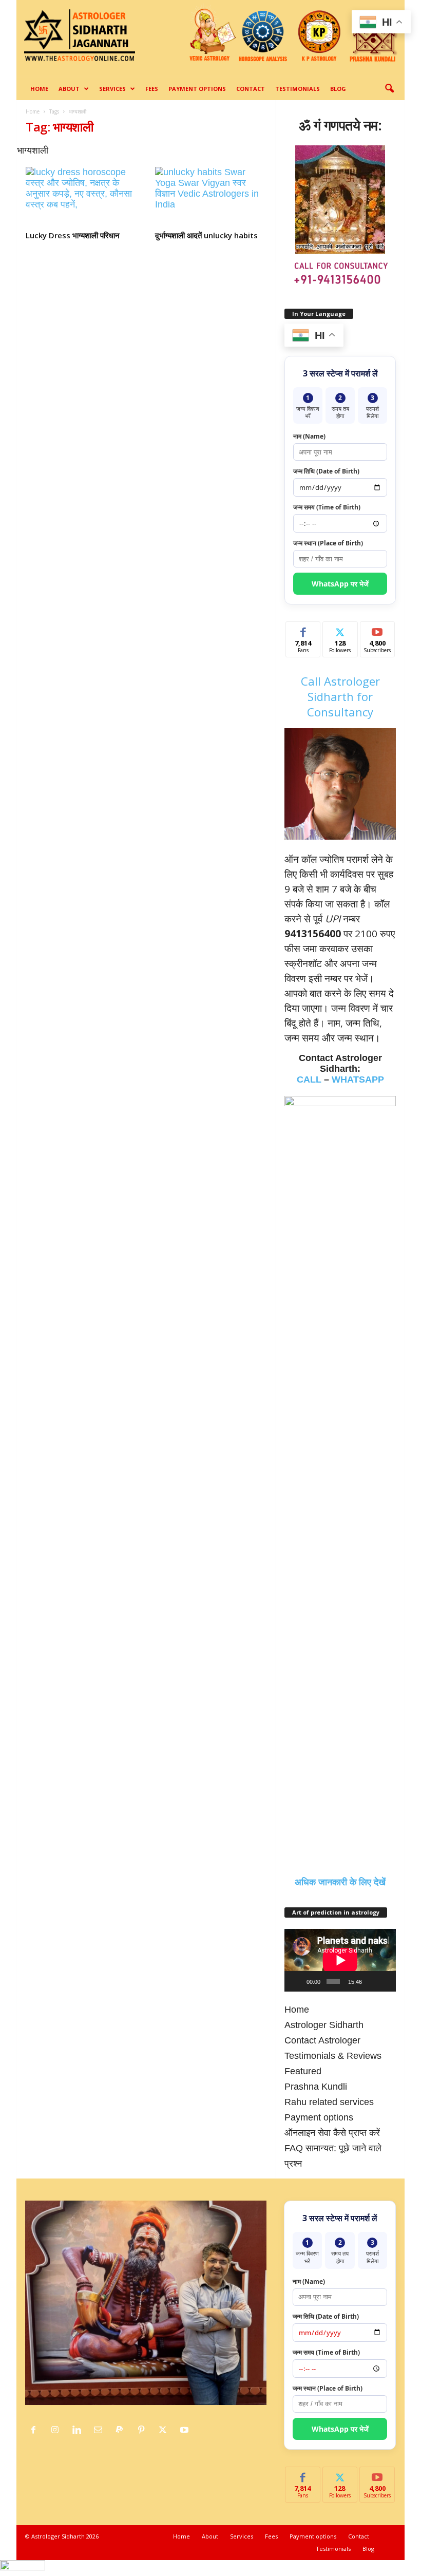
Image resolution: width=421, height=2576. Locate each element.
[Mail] (101, 2430)
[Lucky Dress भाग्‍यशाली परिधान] (82, 197)
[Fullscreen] (385, 1981)
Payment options (197, 89)
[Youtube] (186, 2430)
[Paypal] (122, 2430)
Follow (340, 629)
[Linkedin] (79, 2430)
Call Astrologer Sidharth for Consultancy (340, 696)
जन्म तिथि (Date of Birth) (326, 471)
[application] (340, 1960)
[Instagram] (58, 2430)
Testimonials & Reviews (333, 2056)
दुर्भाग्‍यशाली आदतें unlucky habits (206, 235)
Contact (251, 89)
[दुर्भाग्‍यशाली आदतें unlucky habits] (211, 197)
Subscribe (377, 629)
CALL (309, 1079)
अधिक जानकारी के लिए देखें (340, 1882)
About (69, 89)
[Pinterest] (144, 2430)
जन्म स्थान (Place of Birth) (328, 543)
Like (303, 629)
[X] (165, 2430)
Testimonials (298, 89)
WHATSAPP (358, 1079)
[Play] (298, 1981)
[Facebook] (36, 2430)
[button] (389, 89)
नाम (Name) (309, 436)
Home (39, 89)
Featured (303, 2071)
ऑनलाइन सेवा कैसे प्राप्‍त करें (332, 2133)
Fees (152, 89)
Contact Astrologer (322, 2040)
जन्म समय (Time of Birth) (327, 507)
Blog (338, 89)
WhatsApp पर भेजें (340, 584)
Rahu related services (329, 2102)
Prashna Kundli (316, 2087)
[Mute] (371, 1981)
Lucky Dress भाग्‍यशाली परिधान (73, 235)
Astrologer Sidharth (324, 2025)
